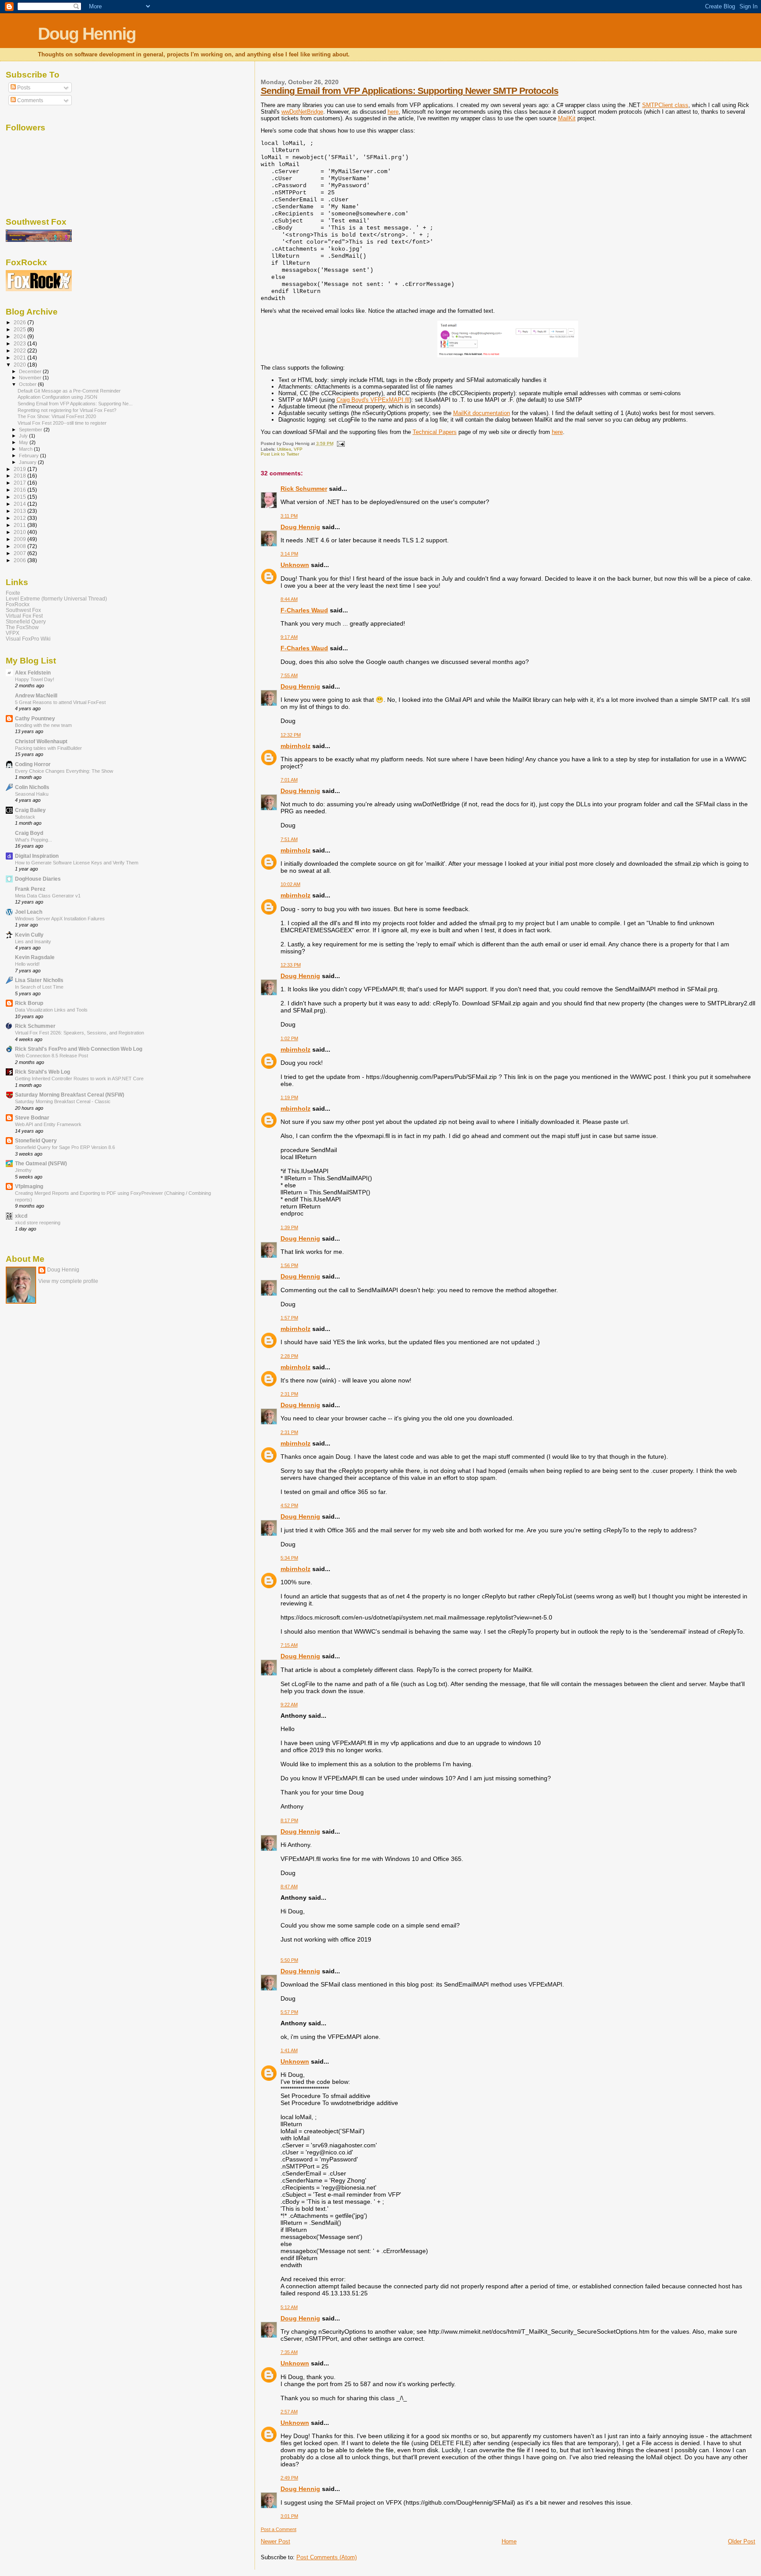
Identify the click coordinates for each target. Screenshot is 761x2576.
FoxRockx (18, 604)
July (24, 436)
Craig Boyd (29, 833)
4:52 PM (289, 1505)
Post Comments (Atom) (327, 2557)
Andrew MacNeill (36, 695)
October (28, 384)
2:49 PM (289, 2478)
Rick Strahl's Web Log (42, 1072)
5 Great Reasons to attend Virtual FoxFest (60, 702)
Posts (23, 88)
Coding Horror (33, 764)
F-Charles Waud (304, 610)
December (31, 371)
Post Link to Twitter (280, 454)
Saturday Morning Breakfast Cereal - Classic (63, 1101)
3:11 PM (289, 516)
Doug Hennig (87, 34)
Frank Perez (30, 889)
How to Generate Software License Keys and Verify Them (77, 863)
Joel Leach (29, 912)
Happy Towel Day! (35, 679)
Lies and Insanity (33, 941)
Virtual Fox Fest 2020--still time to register (62, 423)
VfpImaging (29, 1186)
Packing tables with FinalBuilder (48, 748)
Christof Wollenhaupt (41, 741)
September (31, 430)
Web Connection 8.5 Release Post (52, 1056)
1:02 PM (289, 1038)
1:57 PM (289, 1318)
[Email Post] (340, 443)
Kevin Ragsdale (35, 957)
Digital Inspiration (37, 856)
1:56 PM (289, 1265)
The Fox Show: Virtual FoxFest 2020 (57, 416)
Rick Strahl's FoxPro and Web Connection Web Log (79, 1049)
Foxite (13, 593)
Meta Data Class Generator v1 (48, 896)
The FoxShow (22, 627)
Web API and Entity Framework (48, 1124)
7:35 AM (289, 2352)
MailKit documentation (482, 413)
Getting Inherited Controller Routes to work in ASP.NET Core (79, 1079)
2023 (20, 343)
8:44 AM (289, 599)
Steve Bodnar (32, 1118)
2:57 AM (289, 2412)
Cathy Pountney (35, 718)
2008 (20, 546)
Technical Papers (435, 432)
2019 (20, 469)
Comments (30, 100)
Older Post (742, 2541)
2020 (20, 365)
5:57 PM (289, 2012)
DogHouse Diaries (38, 879)
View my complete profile (68, 1281)
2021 (20, 358)
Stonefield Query (26, 621)
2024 (20, 336)
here (393, 112)
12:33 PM (291, 965)
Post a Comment (279, 2529)
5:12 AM (289, 2307)
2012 (20, 518)
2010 (20, 532)
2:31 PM (289, 1394)
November (31, 378)
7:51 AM (289, 839)
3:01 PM (289, 2516)
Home (509, 2541)
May (24, 442)
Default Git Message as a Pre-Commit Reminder (69, 391)
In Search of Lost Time (39, 987)
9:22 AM (289, 1705)
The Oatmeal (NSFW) (41, 1163)
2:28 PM (289, 1356)
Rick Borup (29, 1003)
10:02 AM (290, 884)
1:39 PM (289, 1227)
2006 (20, 560)
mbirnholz (296, 746)
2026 (20, 322)
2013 (20, 511)
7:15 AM (289, 1645)
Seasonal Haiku (32, 794)
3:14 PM (289, 554)
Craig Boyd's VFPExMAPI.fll (373, 400)
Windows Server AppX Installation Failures (60, 919)
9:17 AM (289, 637)
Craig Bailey (30, 810)
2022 (20, 350)
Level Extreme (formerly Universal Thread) (56, 599)
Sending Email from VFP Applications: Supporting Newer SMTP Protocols (410, 91)
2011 (20, 525)
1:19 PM (289, 1097)
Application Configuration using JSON (57, 397)
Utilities (284, 449)
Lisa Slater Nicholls (39, 980)
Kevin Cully (29, 935)
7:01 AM (289, 780)
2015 (20, 497)
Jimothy (23, 1170)
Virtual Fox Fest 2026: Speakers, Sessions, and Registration (79, 1033)
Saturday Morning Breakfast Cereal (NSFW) (70, 1095)
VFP (298, 449)
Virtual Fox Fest (24, 616)
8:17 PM (289, 1820)
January (28, 462)
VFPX (13, 633)
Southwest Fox (23, 610)
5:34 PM (289, 1558)
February (30, 456)
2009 (20, 539)
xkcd (21, 1216)
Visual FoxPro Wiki (28, 639)
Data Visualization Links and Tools (51, 1010)
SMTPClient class (665, 105)
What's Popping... (33, 840)
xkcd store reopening (38, 1223)
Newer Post (275, 2541)
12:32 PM (291, 735)
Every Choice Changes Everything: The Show (64, 771)
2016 (20, 490)
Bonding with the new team (43, 725)
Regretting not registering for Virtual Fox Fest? (67, 410)
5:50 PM (289, 1960)
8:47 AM (289, 1887)
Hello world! (27, 964)
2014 (20, 504)
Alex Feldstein (33, 673)
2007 (20, 553)
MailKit (567, 118)
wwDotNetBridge (302, 112)
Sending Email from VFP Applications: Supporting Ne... (75, 404)
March (26, 449)
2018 (20, 476)
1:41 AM (289, 2050)
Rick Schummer (304, 489)
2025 (20, 329)
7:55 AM (289, 675)
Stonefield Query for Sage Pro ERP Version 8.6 (65, 1147)
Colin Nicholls (32, 787)
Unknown (295, 565)
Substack (25, 817)
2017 (20, 483)
